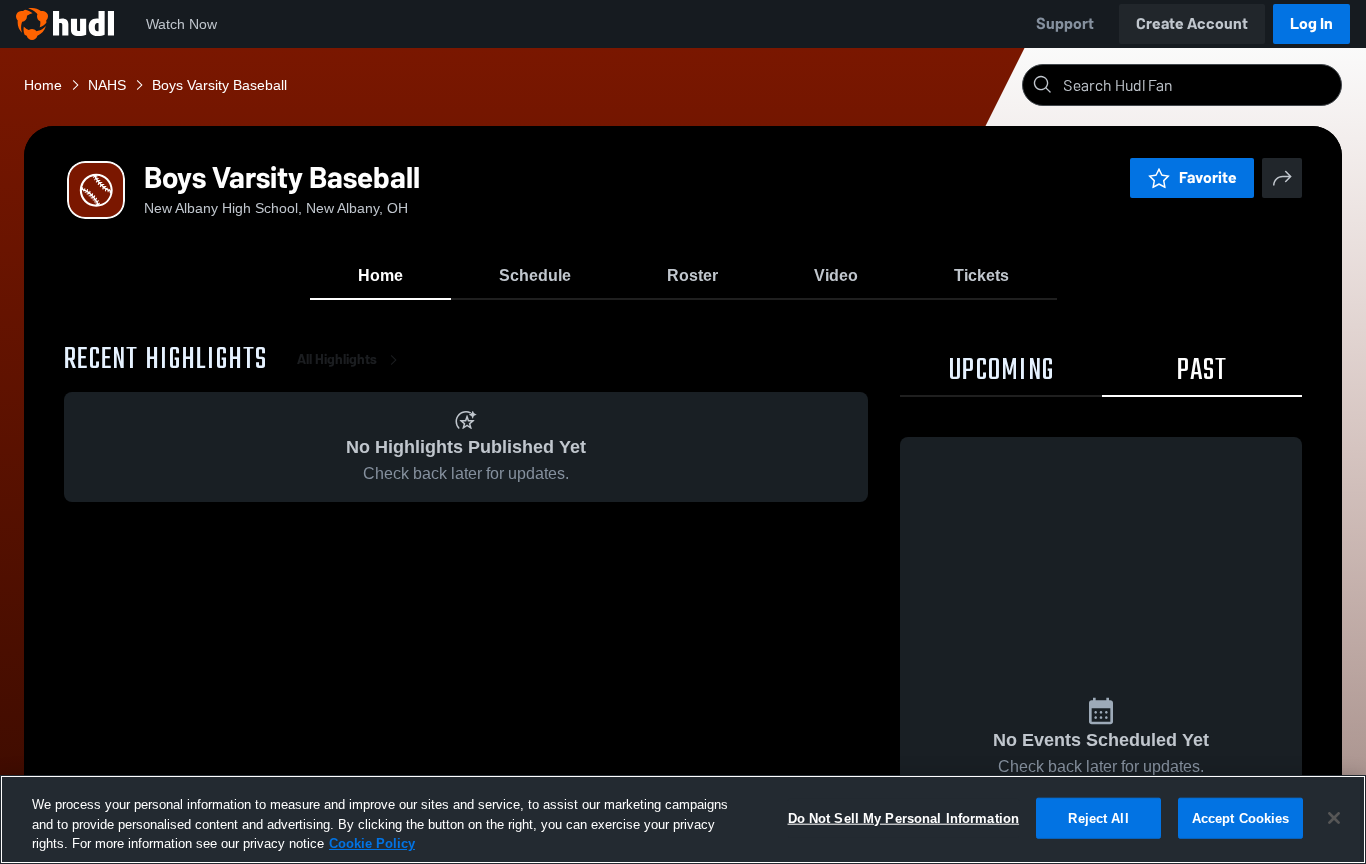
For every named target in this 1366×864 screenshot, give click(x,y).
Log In (1311, 23)
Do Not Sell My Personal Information (904, 817)
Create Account (1192, 23)
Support (1065, 23)
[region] (683, 819)
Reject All (1098, 817)
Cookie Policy (372, 843)
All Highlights (337, 359)
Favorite (1208, 177)
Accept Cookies (1241, 817)
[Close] (1334, 818)
